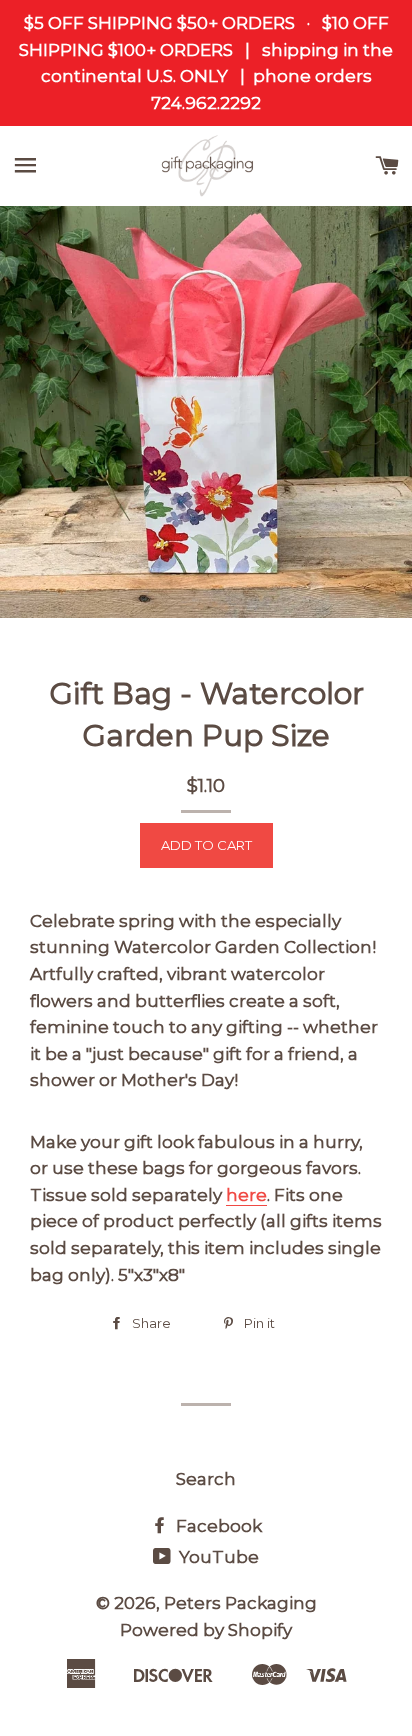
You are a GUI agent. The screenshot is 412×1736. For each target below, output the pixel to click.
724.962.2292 (206, 103)
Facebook (217, 1526)
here (246, 1195)
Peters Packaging (240, 1603)
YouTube (217, 1557)
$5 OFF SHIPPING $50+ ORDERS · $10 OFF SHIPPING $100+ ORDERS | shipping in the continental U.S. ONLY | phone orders (206, 49)
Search (206, 1479)
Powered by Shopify (206, 1630)
